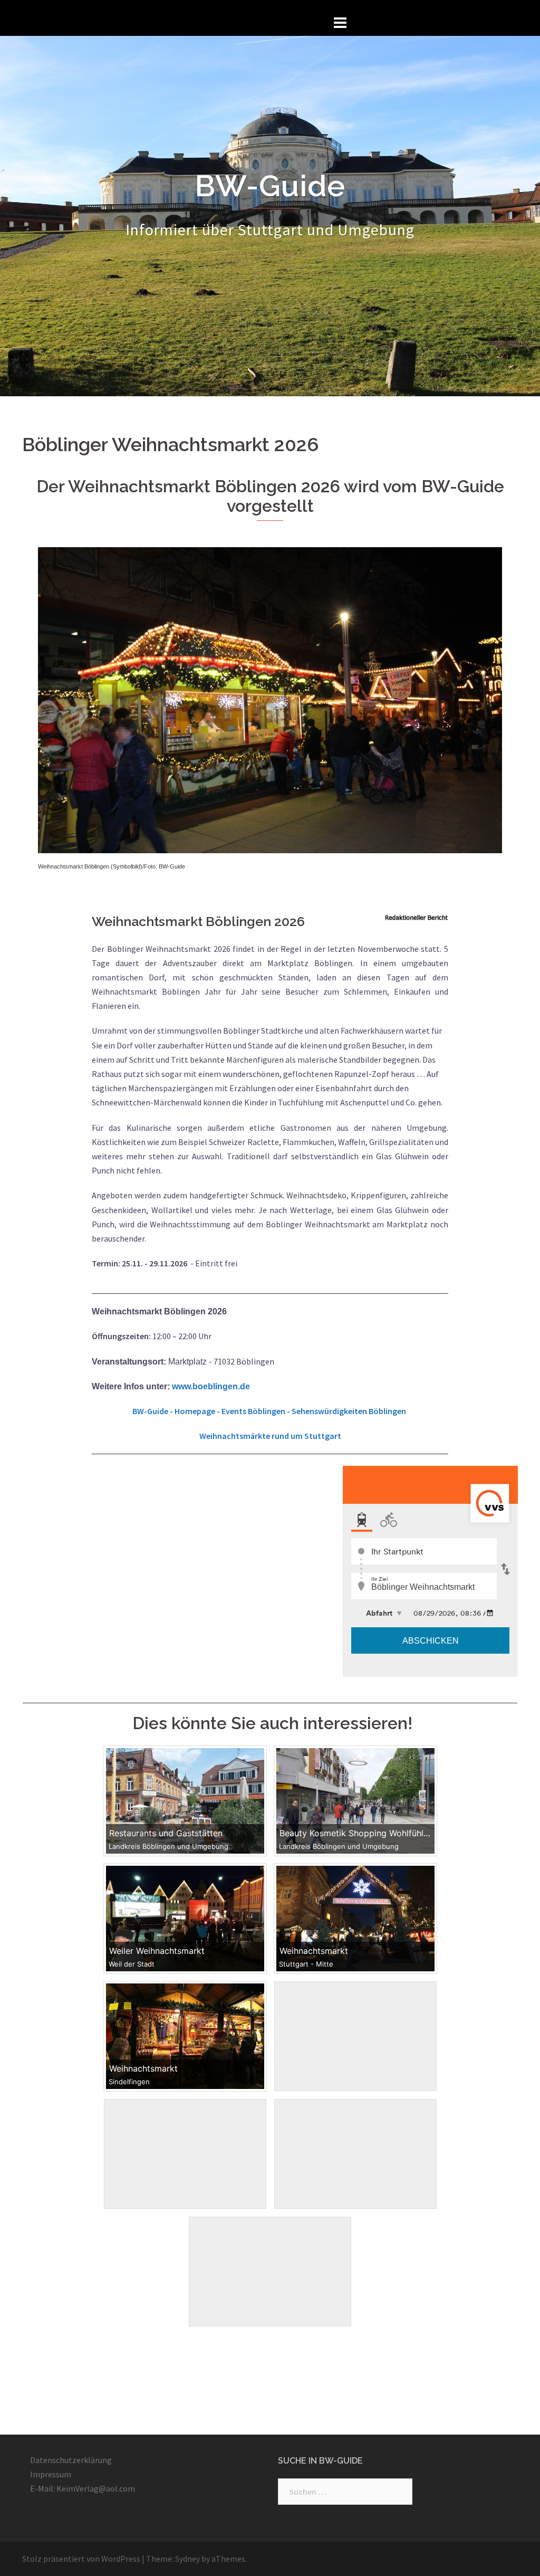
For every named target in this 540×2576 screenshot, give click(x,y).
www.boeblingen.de (211, 1386)
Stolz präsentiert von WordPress (81, 2559)
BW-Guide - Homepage (174, 1411)
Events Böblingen (253, 1411)
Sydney (187, 2559)
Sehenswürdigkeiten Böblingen (350, 1411)
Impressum (51, 2474)
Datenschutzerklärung (71, 2460)
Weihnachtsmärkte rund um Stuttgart (270, 1436)
